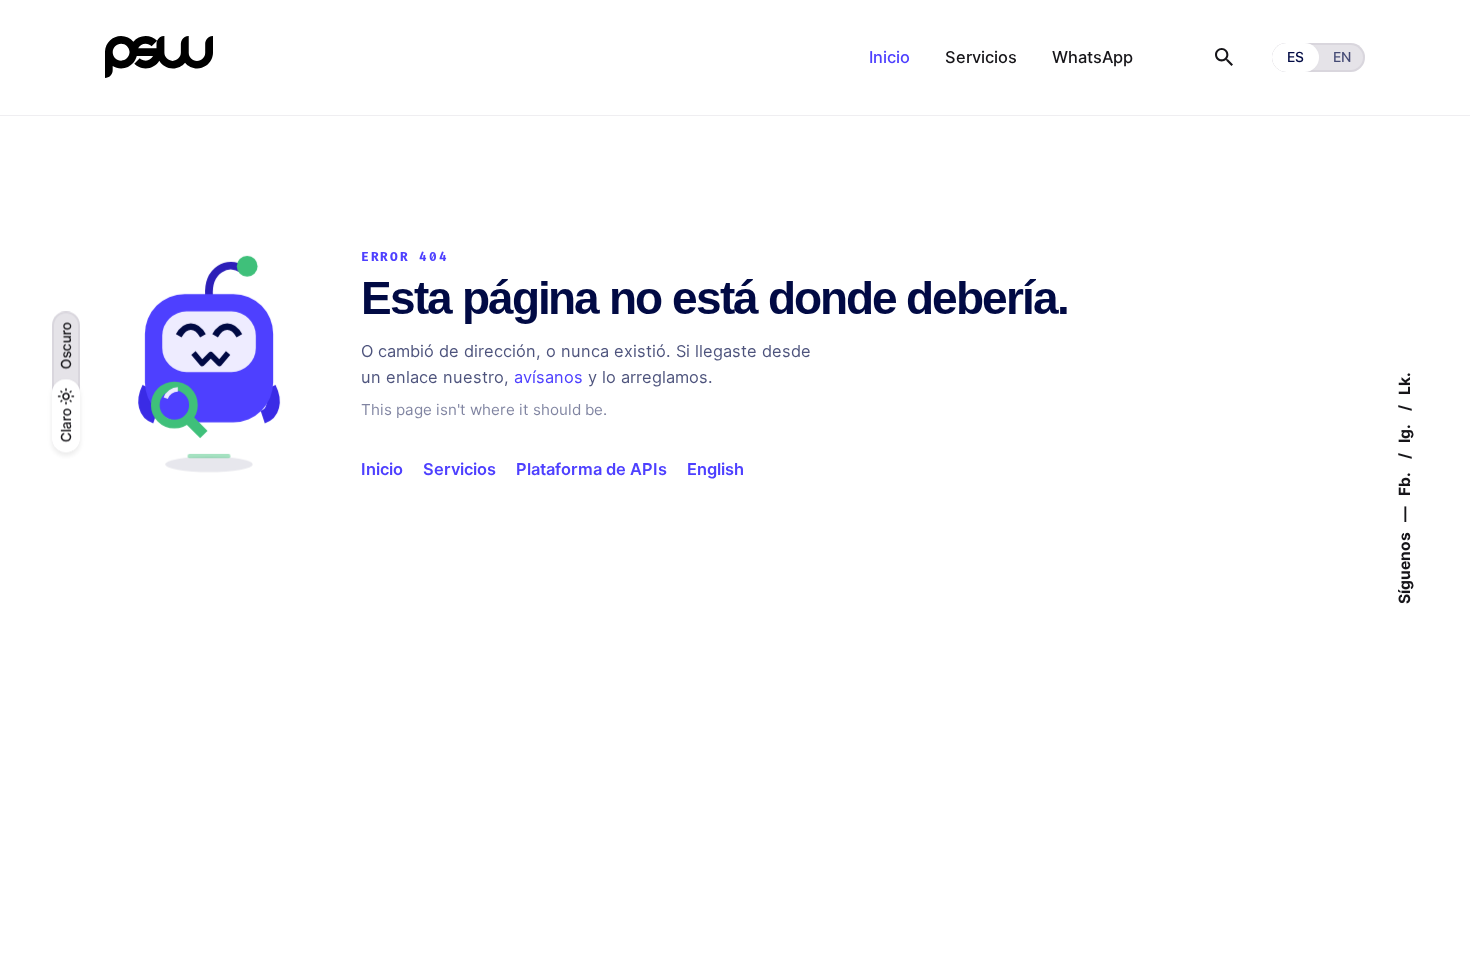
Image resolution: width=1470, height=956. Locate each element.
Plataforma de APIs (591, 469)
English (715, 469)
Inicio (382, 469)
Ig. (1403, 432)
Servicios (459, 469)
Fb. (1403, 482)
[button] (66, 346)
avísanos (548, 377)
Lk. (1403, 383)
